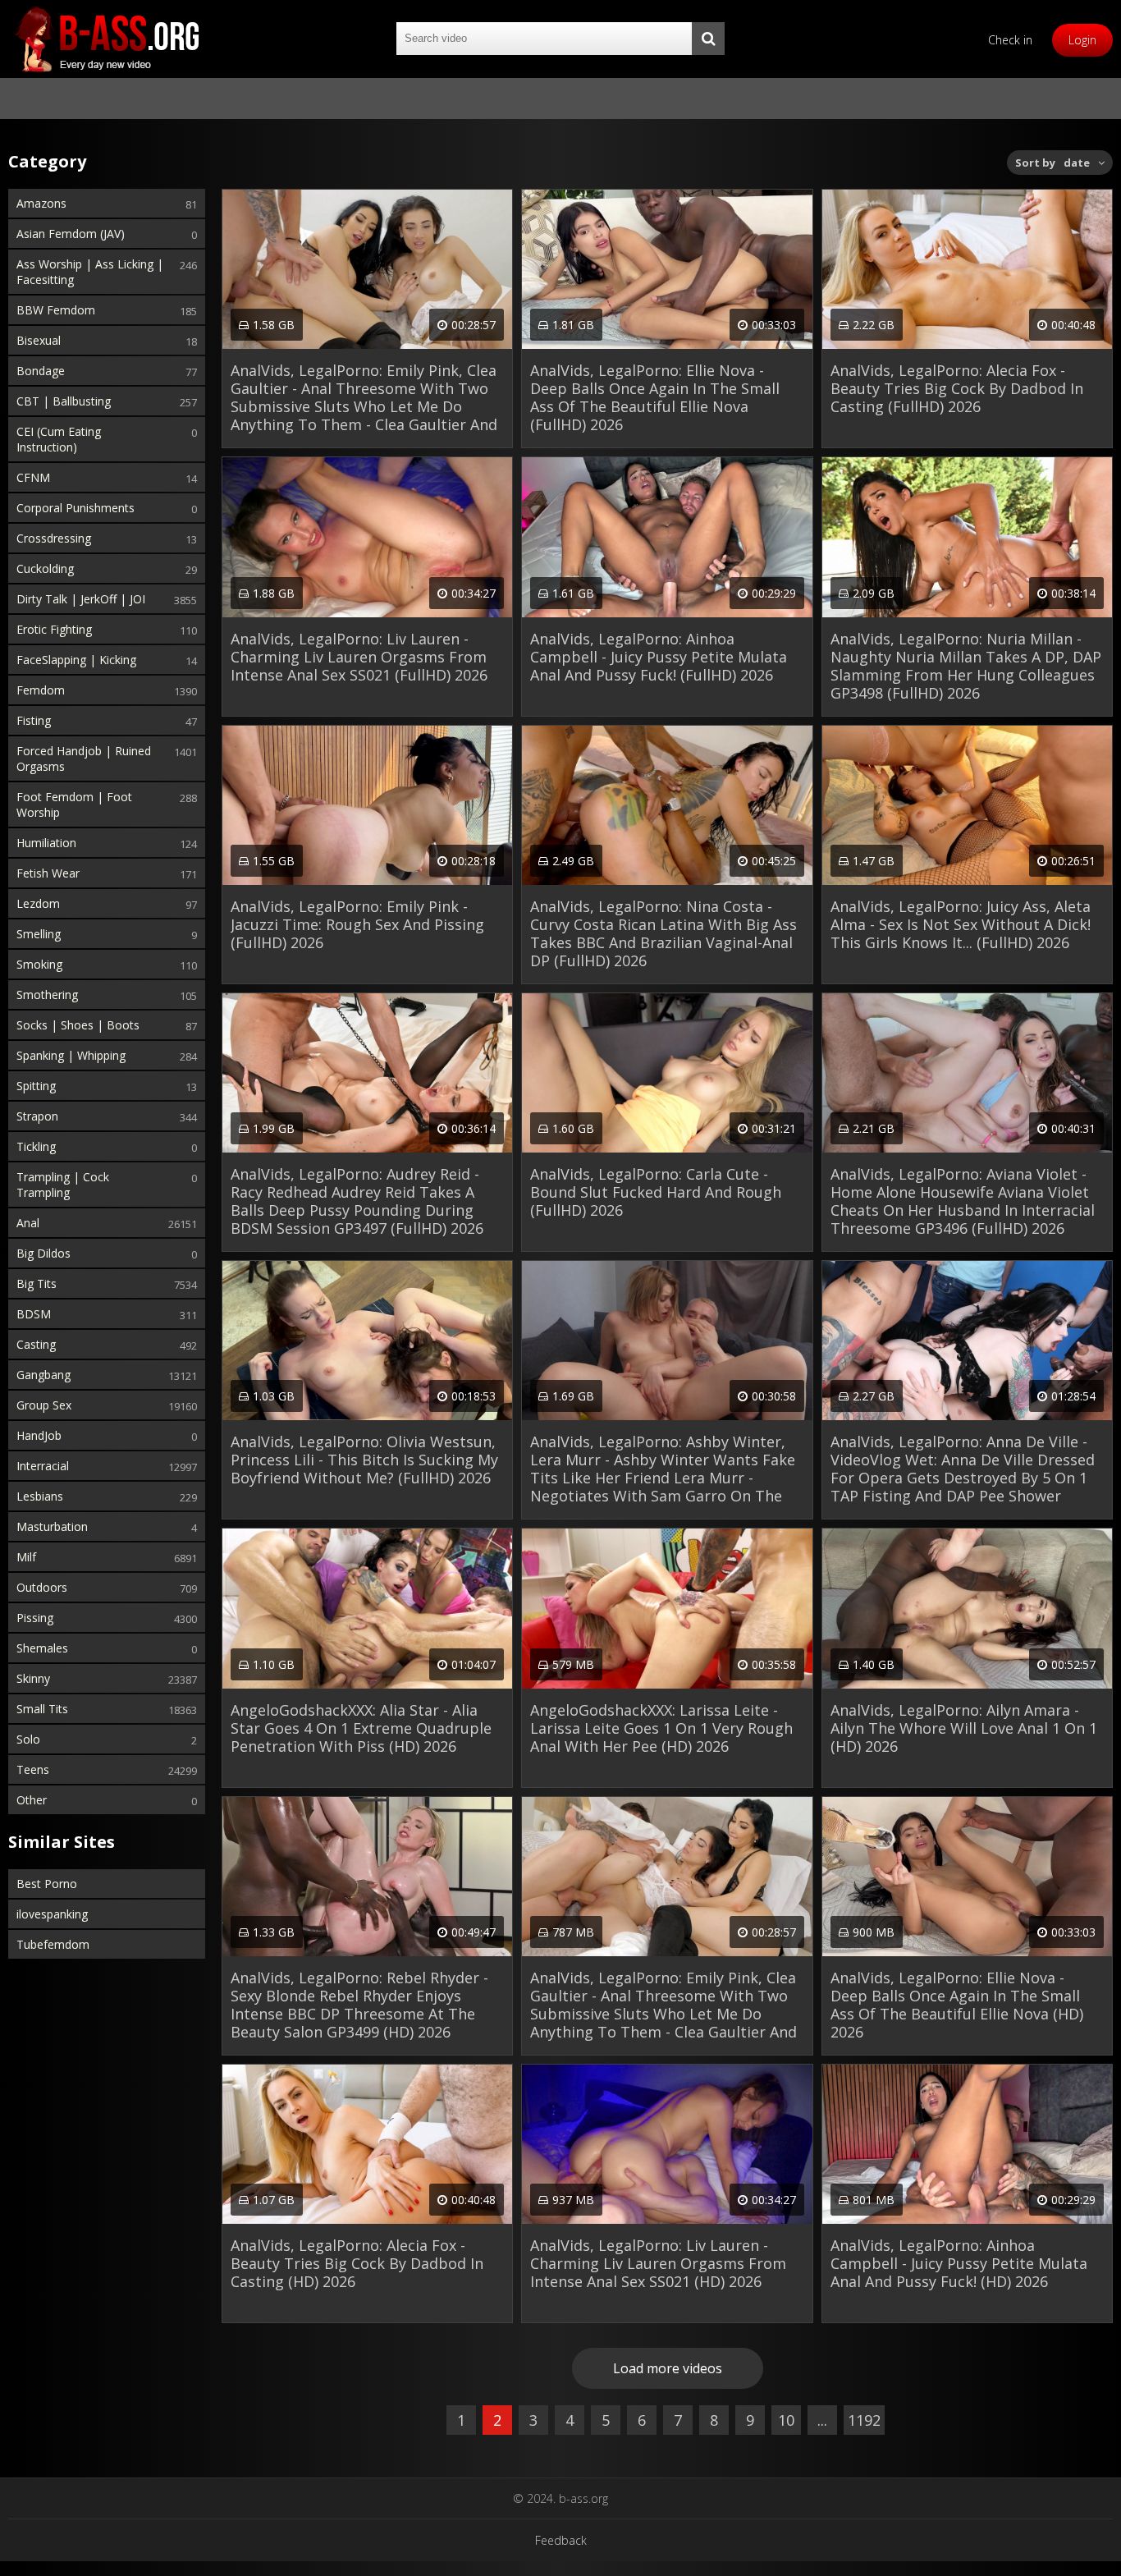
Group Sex (44, 1405)
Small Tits (42, 1709)
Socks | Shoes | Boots (78, 1025)
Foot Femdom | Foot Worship (74, 804)
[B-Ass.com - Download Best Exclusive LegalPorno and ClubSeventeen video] (107, 39)
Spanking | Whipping (71, 1055)
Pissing (35, 1618)
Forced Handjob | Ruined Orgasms (84, 759)
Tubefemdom (53, 1944)
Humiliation (46, 843)
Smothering (47, 995)
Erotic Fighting (54, 629)
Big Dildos (43, 1253)
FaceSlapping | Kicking (76, 660)
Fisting (34, 720)
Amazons (41, 203)
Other (32, 1800)
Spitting (36, 1086)
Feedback (561, 2540)
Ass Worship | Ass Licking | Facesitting (90, 272)
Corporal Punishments (75, 508)
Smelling (39, 934)
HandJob (39, 1435)
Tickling (36, 1146)
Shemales (42, 1648)
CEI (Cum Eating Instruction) (59, 439)
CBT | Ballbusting (64, 401)
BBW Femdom (56, 310)
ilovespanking (52, 1914)
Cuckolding (45, 568)
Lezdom (38, 903)
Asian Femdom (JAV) (71, 234)
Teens (33, 1769)
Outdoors (42, 1587)
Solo (28, 1739)
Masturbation (52, 1526)
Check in (1010, 40)
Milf (26, 1557)
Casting (36, 1344)
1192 (864, 2420)
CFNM (33, 477)
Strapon (37, 1116)
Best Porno (47, 1884)
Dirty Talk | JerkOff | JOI (81, 599)
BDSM (34, 1314)
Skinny (33, 1678)
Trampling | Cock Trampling (63, 1185)
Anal (28, 1223)
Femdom (41, 690)
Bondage (41, 371)
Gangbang (43, 1375)
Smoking (39, 964)
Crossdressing (54, 538)
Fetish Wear (48, 873)
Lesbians (40, 1496)
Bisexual (39, 340)
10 (786, 2420)
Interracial (43, 1466)
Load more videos (668, 2368)
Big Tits (37, 1283)
